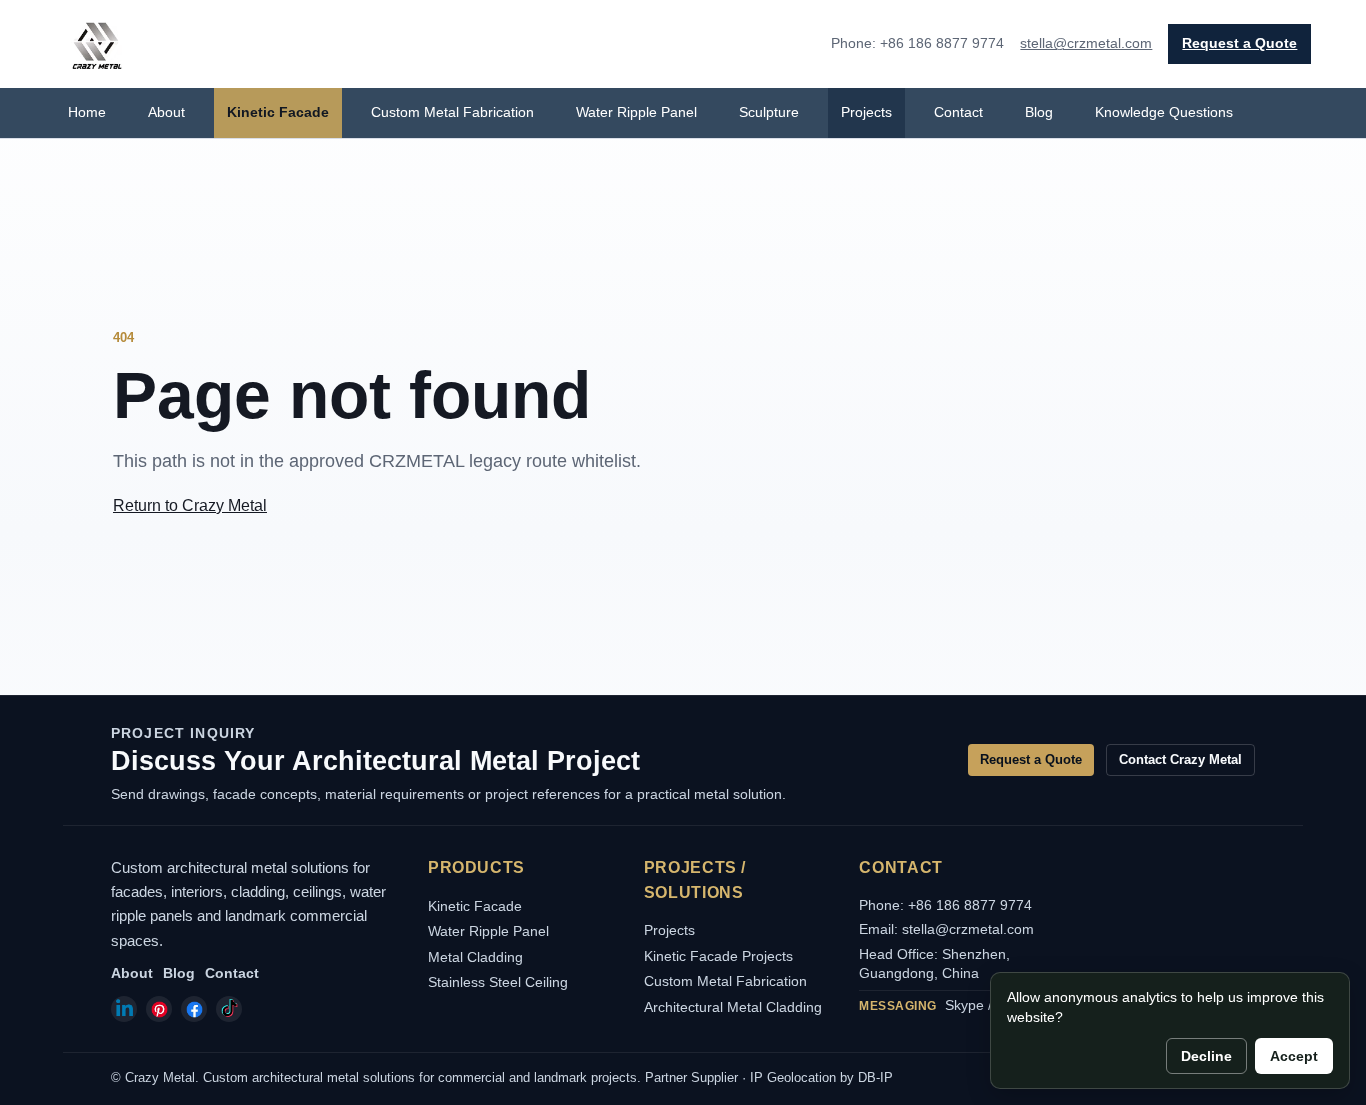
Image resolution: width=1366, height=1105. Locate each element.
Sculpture (769, 112)
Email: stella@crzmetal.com (946, 929)
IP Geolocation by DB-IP (821, 1077)
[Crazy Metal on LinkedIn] (124, 1009)
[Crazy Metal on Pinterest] (159, 1009)
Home (87, 112)
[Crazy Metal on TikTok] (229, 1009)
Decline (1206, 1056)
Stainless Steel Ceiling (498, 982)
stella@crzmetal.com (1086, 43)
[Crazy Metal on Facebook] (194, 1009)
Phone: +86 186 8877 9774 (945, 905)
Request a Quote (1239, 43)
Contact (958, 112)
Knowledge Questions (1164, 112)
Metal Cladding (475, 957)
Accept (1294, 1056)
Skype (964, 1005)
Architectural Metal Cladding (733, 1007)
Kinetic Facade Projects (718, 956)
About (166, 112)
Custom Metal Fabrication (452, 112)
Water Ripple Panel (636, 112)
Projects (866, 112)
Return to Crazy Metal (190, 505)
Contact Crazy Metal (1180, 759)
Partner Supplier (691, 1077)
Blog (1039, 112)
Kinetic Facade (278, 112)
